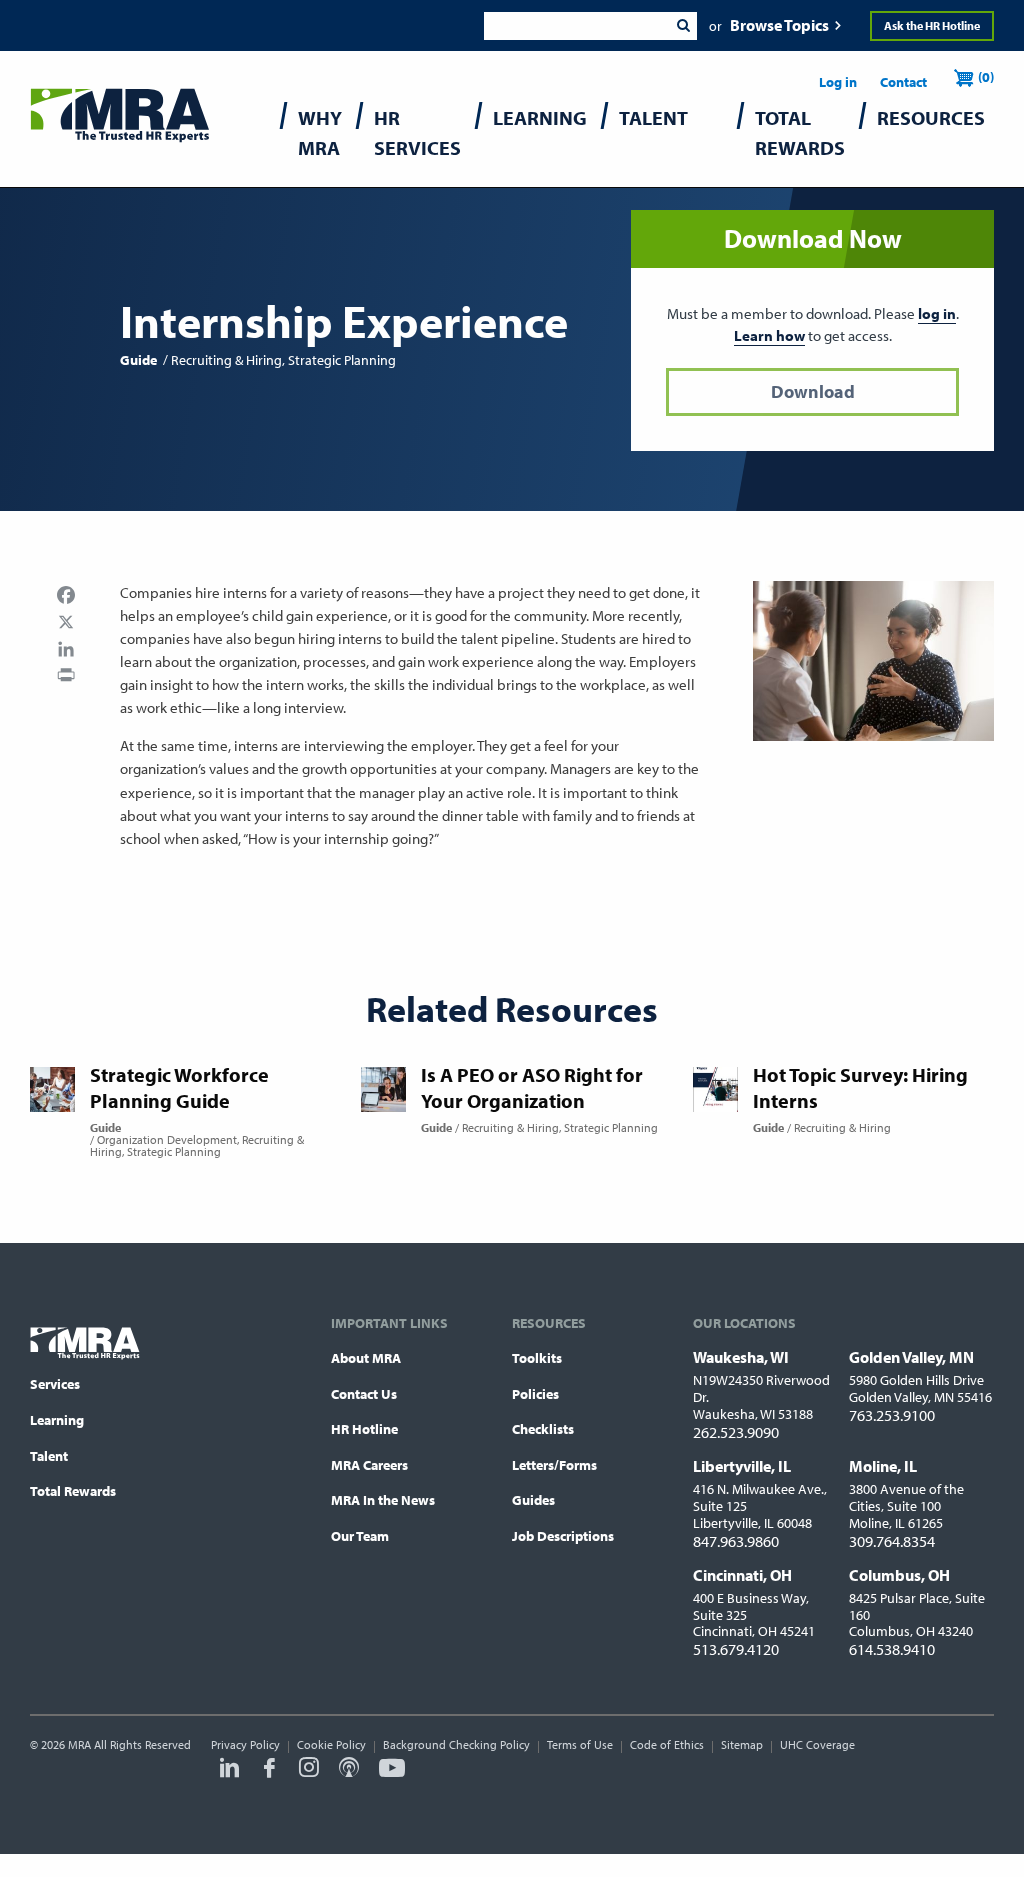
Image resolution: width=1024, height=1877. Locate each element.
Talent (49, 1456)
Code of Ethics (667, 1744)
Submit (683, 26)
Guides (533, 1500)
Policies (535, 1394)
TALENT (653, 117)
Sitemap (742, 1744)
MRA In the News (383, 1500)
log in (937, 313)
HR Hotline (364, 1429)
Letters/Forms (554, 1465)
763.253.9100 (892, 1415)
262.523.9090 (736, 1432)
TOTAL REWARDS (800, 132)
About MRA (366, 1358)
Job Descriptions (563, 1536)
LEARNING (540, 117)
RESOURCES (931, 117)
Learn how (769, 335)
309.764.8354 (892, 1541)
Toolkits (537, 1358)
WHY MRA (320, 132)
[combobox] (576, 26)
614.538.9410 (892, 1649)
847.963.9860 (736, 1541)
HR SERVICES (417, 132)
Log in (838, 82)
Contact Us (364, 1394)
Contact (903, 82)
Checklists (543, 1429)
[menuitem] (320, 137)
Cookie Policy (331, 1744)
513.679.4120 (736, 1649)
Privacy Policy (245, 1744)
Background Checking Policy (456, 1744)
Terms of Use (580, 1744)
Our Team (360, 1536)
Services (55, 1384)
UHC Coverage (817, 1744)
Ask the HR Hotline (932, 25)
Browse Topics (779, 25)
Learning (57, 1420)
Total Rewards (73, 1491)
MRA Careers (369, 1465)
